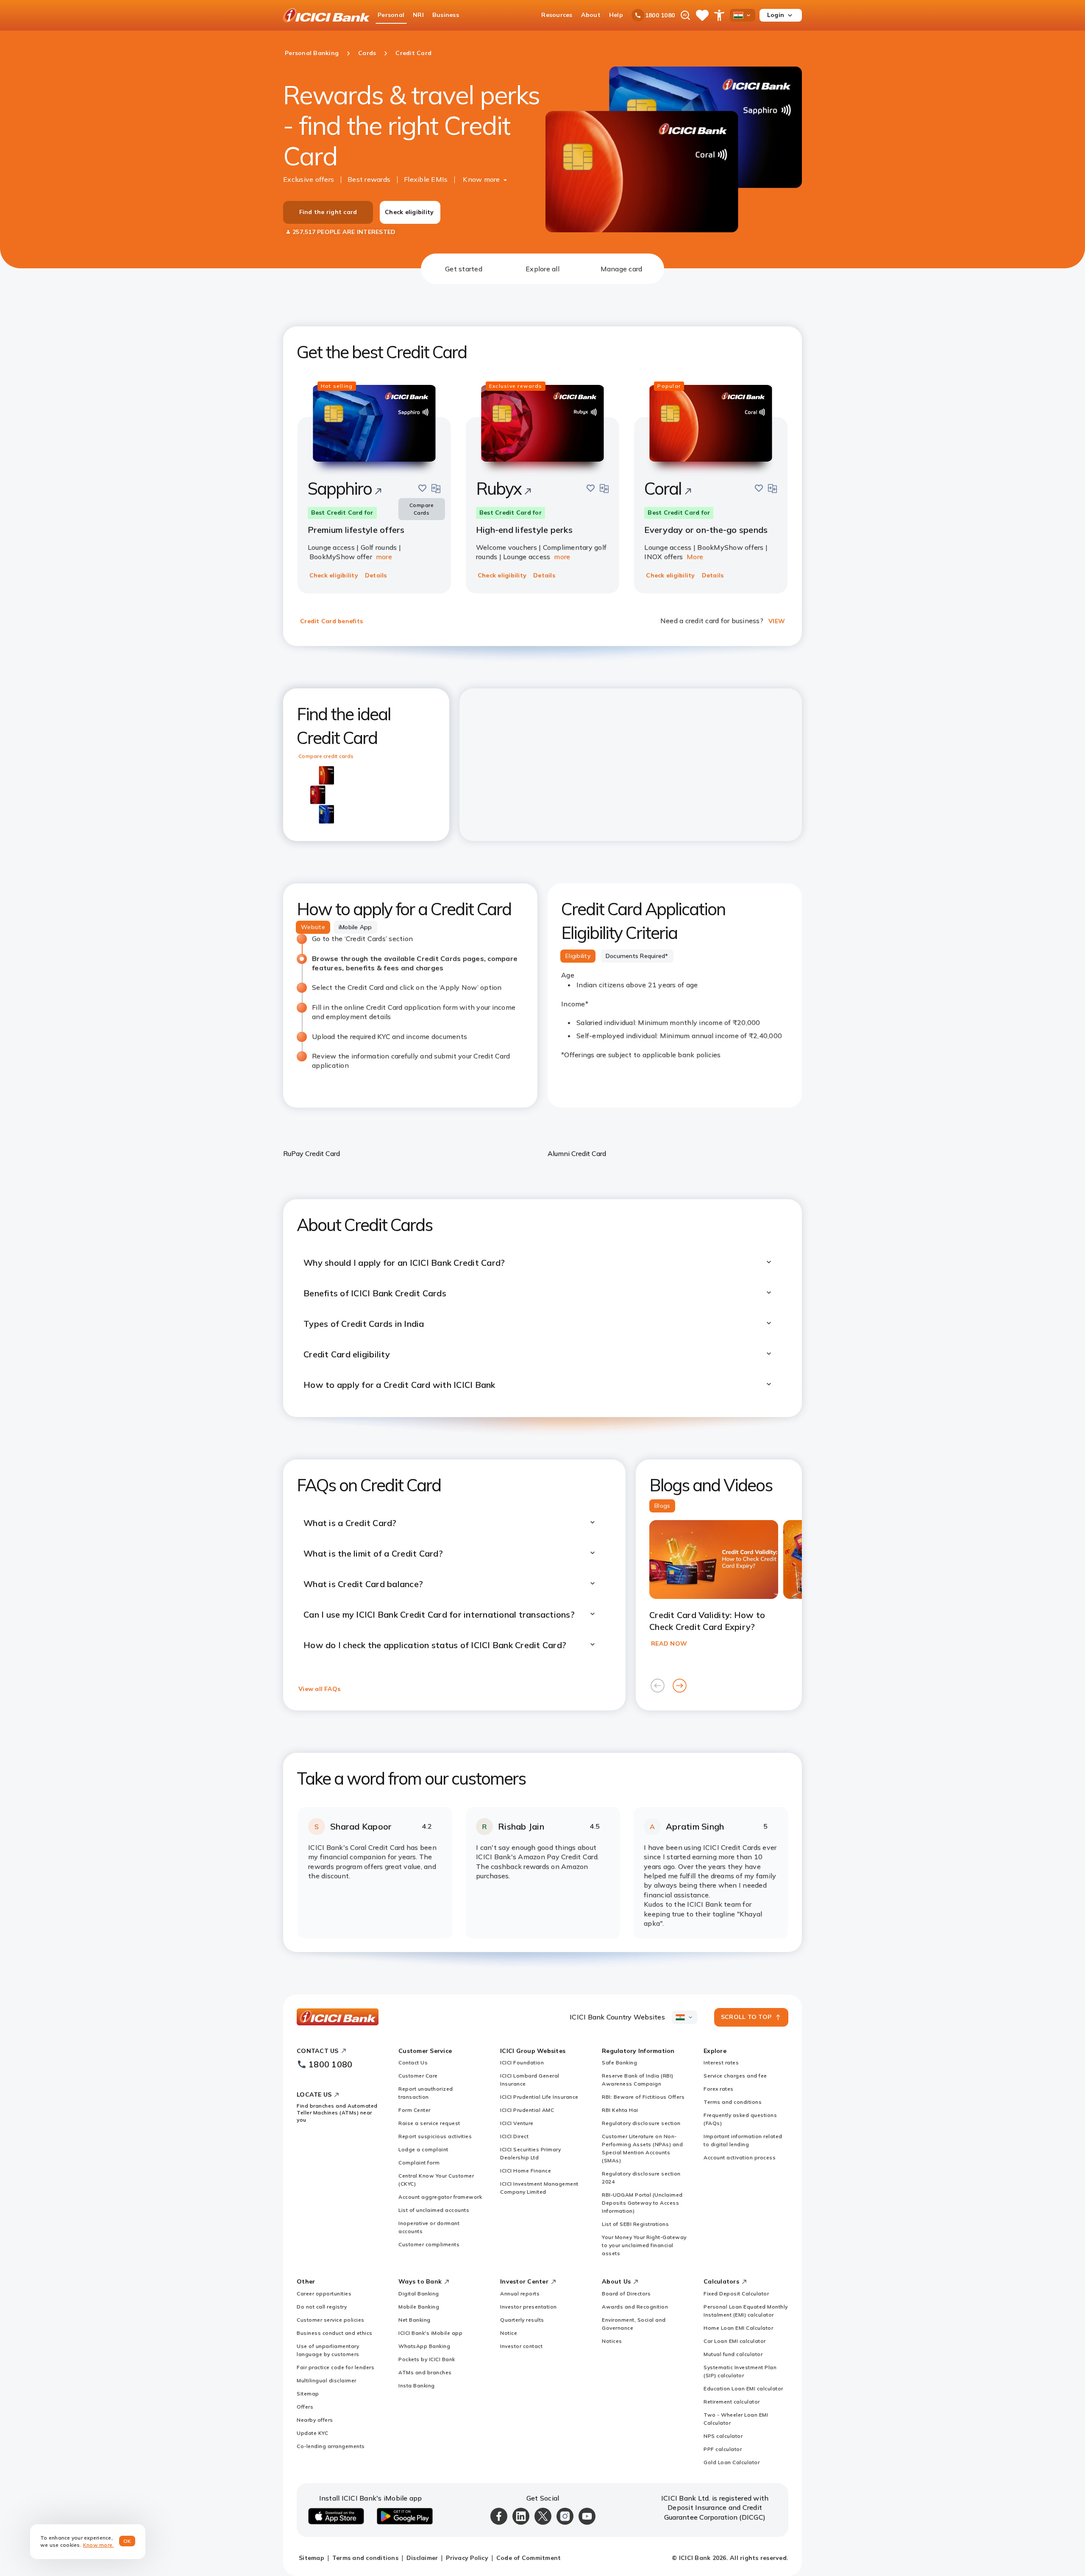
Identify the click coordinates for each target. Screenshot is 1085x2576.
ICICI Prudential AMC (527, 2110)
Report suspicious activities (435, 2136)
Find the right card (328, 212)
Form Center (415, 2110)
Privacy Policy (467, 2558)
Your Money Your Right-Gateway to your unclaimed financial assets (644, 2245)
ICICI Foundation (522, 2062)
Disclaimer (422, 2558)
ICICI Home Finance (526, 2171)
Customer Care (418, 2076)
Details (376, 575)
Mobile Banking (419, 2307)
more (384, 557)
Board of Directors (626, 2293)
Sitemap (308, 2394)
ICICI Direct (514, 2136)
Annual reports (520, 2293)
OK (127, 2541)
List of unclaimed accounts (434, 2210)
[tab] (464, 269)
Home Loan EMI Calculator (738, 2328)
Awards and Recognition (635, 2307)
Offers (305, 2407)
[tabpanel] (542, 1118)
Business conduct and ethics (335, 2333)
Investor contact (521, 2346)
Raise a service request (429, 2123)
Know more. (99, 2545)
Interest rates (721, 2062)
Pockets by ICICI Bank (427, 2359)
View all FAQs (319, 1689)
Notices (612, 2341)
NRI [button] (418, 15)
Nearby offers (315, 2420)
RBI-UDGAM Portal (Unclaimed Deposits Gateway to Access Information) (642, 2203)
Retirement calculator (732, 2402)
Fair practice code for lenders (335, 2367)
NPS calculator (723, 2436)
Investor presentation (529, 2307)
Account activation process (740, 2157)
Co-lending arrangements (331, 2446)
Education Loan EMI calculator (743, 2388)
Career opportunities (324, 2293)
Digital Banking (419, 2293)
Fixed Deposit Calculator (736, 2293)
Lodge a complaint (423, 2149)
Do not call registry (322, 2307)
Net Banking (415, 2320)
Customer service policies (331, 2320)
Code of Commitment (529, 2558)
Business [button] (446, 15)
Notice (509, 2333)
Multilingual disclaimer (327, 2380)
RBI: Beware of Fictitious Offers (643, 2097)
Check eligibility (409, 212)
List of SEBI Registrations (635, 2224)
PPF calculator (723, 2449)
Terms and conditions (733, 2102)
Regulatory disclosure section (641, 2123)
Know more (481, 179)
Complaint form (419, 2162)
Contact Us (413, 2062)
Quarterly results (522, 2320)
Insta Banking (417, 2385)
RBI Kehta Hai (620, 2110)
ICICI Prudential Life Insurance (539, 2097)
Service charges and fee (735, 2076)
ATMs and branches (425, 2372)
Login (776, 15)
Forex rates (719, 2089)
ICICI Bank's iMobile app (430, 2333)
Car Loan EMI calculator (735, 2341)
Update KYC (312, 2433)
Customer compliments (429, 2244)
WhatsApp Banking (424, 2346)
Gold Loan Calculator (732, 2462)
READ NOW (669, 1643)
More (695, 557)
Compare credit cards (326, 756)
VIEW (777, 621)
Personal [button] (391, 15)
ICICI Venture (517, 2123)
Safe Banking (619, 2062)
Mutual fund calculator (733, 2354)
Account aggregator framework (440, 2197)
